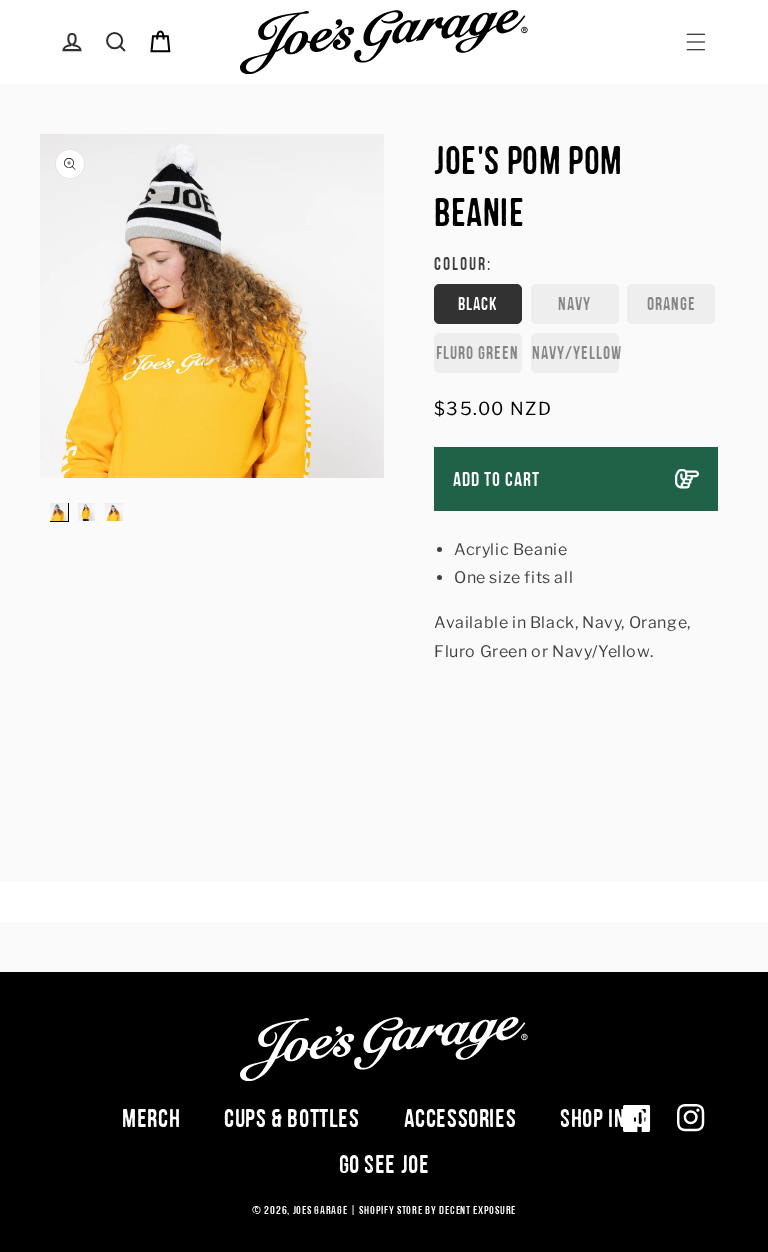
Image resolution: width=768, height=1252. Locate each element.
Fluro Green (477, 352)
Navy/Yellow (575, 352)
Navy (574, 303)
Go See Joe (384, 1164)
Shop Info (602, 1118)
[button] (696, 42)
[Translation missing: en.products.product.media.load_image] (59, 512)
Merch (151, 1118)
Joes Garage (320, 1210)
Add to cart (496, 479)
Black (477, 303)
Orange (671, 303)
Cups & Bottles (291, 1118)
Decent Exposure (477, 1210)
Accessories (460, 1118)
